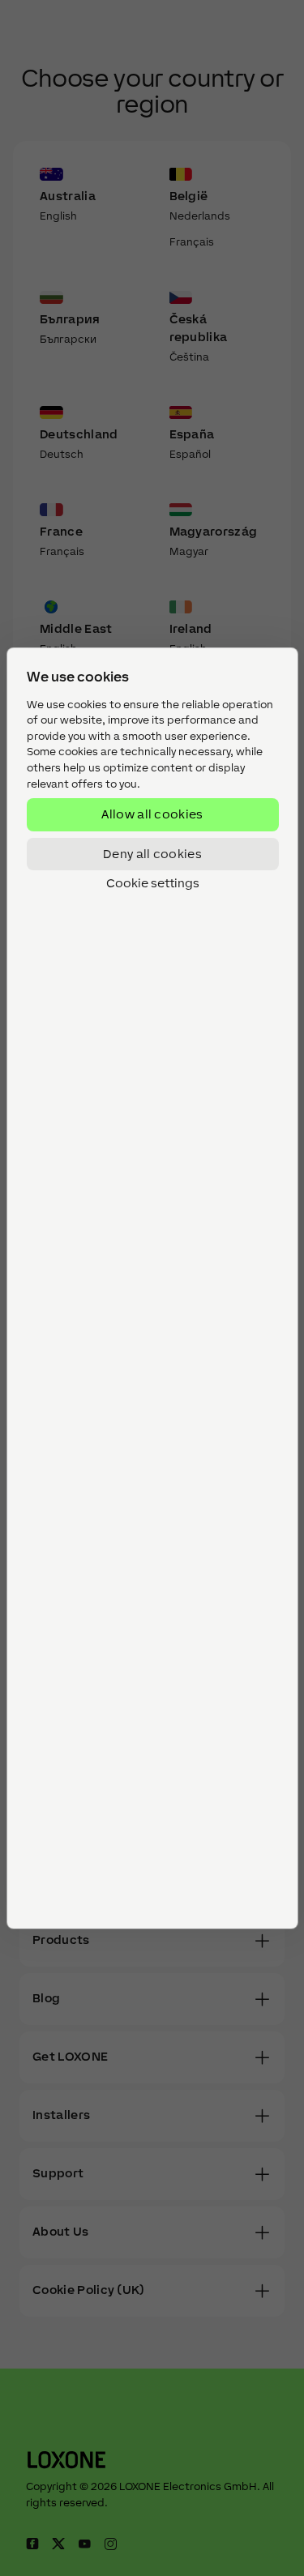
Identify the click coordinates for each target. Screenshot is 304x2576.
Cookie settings (152, 883)
